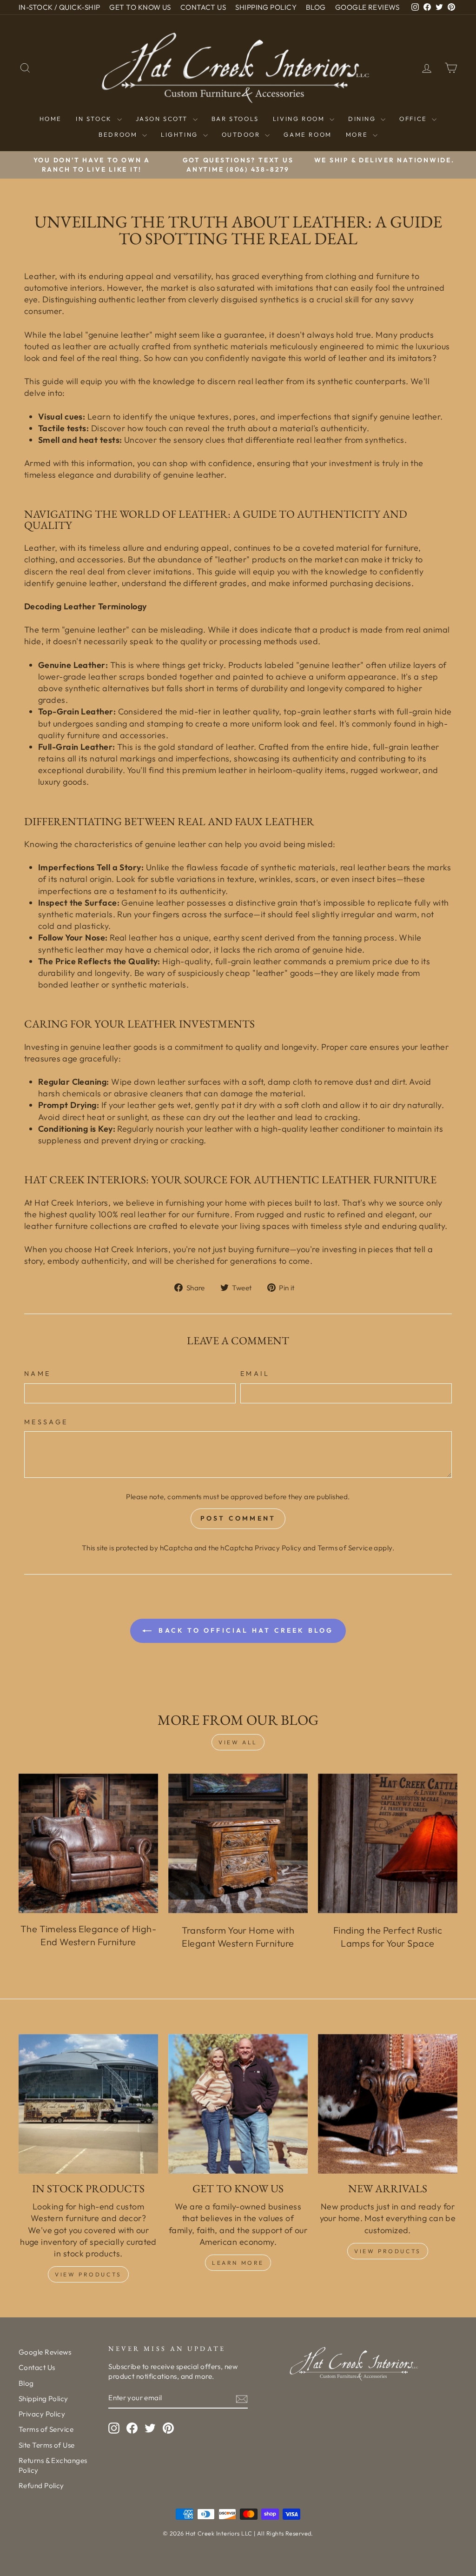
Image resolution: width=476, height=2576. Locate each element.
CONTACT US (203, 7)
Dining (363, 119)
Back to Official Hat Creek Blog (244, 1630)
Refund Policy (41, 2486)
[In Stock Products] (88, 2104)
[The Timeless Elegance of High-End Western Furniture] (88, 1843)
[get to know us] (238, 2104)
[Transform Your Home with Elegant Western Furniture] (238, 1843)
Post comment (238, 1518)
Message (46, 1422)
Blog (26, 2383)
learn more (238, 2263)
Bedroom (119, 134)
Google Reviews (45, 2352)
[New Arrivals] (388, 2104)
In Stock (95, 119)
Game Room (307, 134)
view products (388, 2251)
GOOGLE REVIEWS (367, 7)
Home (51, 119)
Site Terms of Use (47, 2445)
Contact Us (37, 2367)
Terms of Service (345, 1548)
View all (238, 1742)
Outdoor (242, 134)
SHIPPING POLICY (266, 7)
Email (255, 1374)
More (358, 134)
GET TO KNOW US (140, 7)
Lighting (181, 134)
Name (37, 1374)
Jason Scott (163, 119)
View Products (88, 2274)
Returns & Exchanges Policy (53, 2465)
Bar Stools (235, 119)
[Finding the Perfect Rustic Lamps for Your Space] (388, 1843)
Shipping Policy (43, 2399)
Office (414, 119)
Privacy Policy (278, 1548)
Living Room (300, 119)
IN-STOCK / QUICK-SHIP (59, 7)
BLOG (316, 7)
